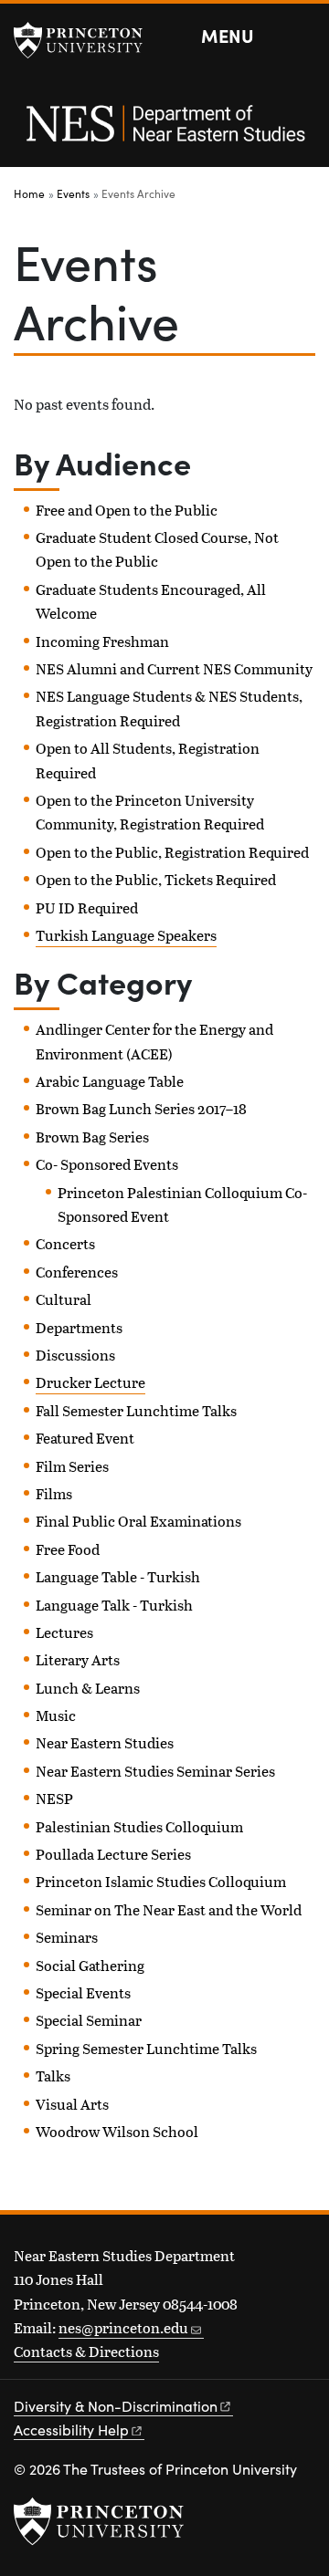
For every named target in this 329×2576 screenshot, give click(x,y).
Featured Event (85, 1438)
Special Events (83, 1992)
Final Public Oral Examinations (138, 1521)
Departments (79, 1327)
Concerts (65, 1243)
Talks (53, 2075)
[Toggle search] (303, 37)
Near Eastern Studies (105, 1742)
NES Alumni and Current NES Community (174, 668)
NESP (54, 1798)
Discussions (75, 1355)
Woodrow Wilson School (117, 2131)
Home (29, 193)
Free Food (68, 1549)
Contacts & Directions (86, 2351)
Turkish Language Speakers (126, 935)
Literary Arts (78, 1659)
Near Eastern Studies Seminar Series (155, 1771)
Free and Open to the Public (127, 510)
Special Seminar (89, 2020)
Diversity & (116, 2406)
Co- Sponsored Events (107, 1164)
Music (56, 1715)
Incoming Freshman (102, 641)
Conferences (77, 1272)
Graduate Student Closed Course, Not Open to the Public (157, 549)
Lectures (64, 1632)
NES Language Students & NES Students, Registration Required (169, 708)
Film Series (72, 1466)
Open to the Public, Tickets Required (156, 879)
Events (73, 193)
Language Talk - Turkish (114, 1605)
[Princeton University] (87, 40)
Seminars (67, 1937)
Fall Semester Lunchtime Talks (136, 1410)
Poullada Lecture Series (113, 1854)
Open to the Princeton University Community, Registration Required (150, 812)
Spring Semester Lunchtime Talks (146, 2048)
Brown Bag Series (92, 1137)
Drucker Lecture (90, 1382)
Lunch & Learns (88, 1688)
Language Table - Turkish (118, 1576)
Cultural (64, 1299)
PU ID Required (87, 907)
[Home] (164, 133)
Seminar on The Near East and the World (169, 1909)
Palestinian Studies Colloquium (139, 1826)
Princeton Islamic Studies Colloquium (161, 1881)
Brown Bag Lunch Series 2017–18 (141, 1108)
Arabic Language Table (110, 1081)
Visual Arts (72, 2104)
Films (54, 1493)
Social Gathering (90, 1965)
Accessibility (71, 2430)
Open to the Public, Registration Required (172, 852)
